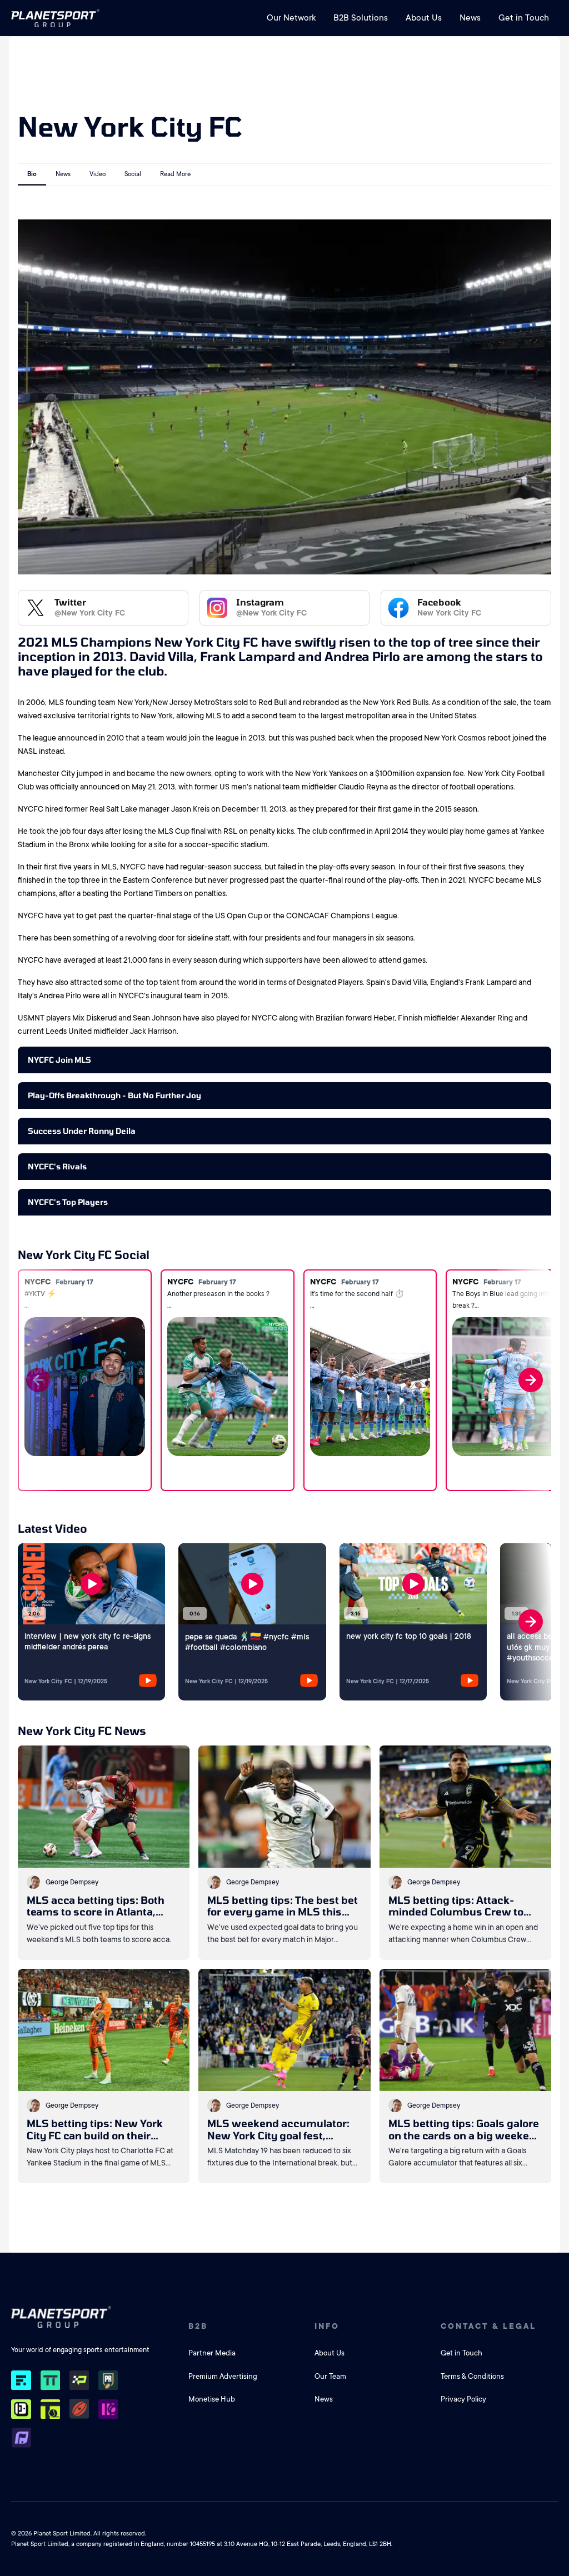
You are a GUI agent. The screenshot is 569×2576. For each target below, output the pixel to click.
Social (133, 174)
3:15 (356, 1614)
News (63, 174)
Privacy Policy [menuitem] (463, 2399)
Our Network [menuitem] (291, 18)
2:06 (34, 1614)
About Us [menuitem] (424, 18)
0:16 (195, 1614)
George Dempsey (72, 1882)
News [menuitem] (470, 18)
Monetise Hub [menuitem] (212, 2399)
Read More (175, 174)
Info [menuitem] (327, 2326)
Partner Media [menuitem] (212, 2353)
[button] (524, 1380)
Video (98, 174)
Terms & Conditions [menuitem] (472, 2376)
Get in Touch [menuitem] (524, 18)
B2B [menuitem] (198, 2326)
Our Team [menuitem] (330, 2376)
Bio (32, 174)
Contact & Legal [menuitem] (488, 2326)
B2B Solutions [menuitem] (361, 18)
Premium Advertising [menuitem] (223, 2376)
